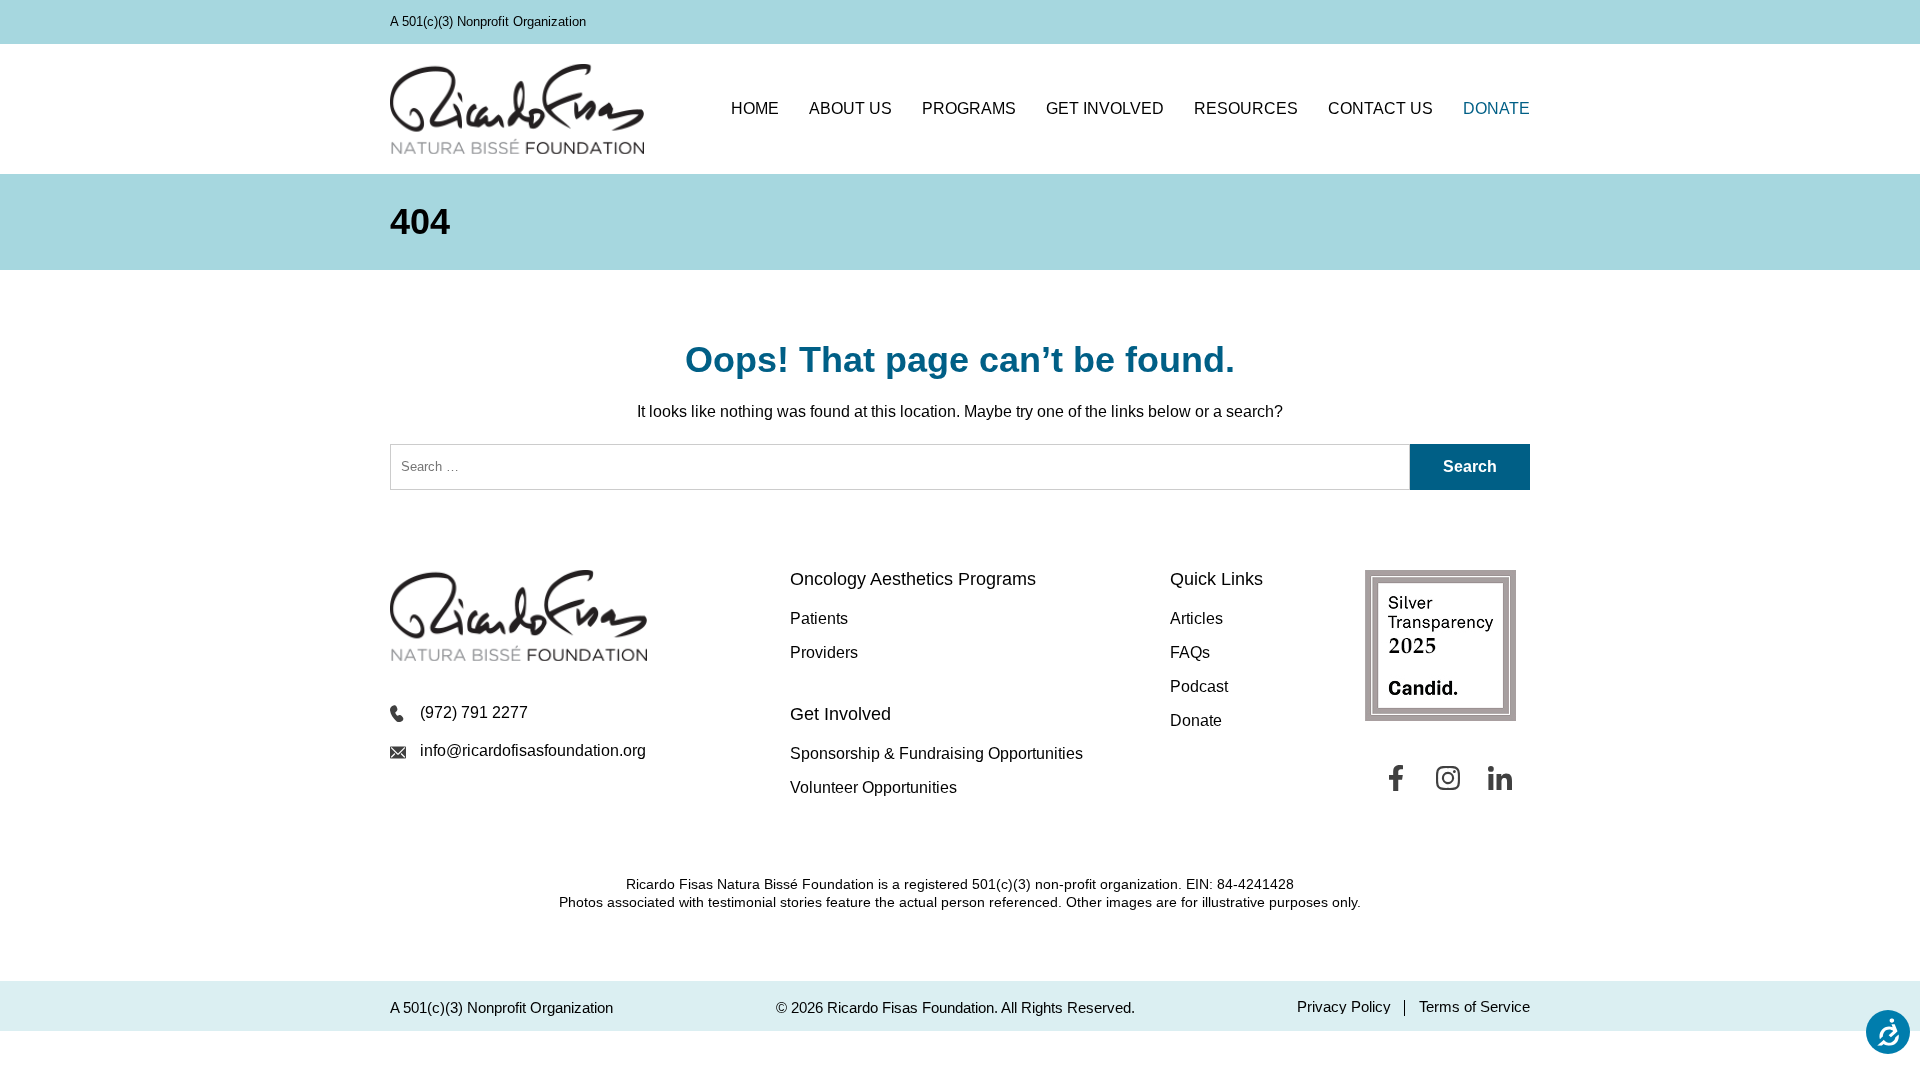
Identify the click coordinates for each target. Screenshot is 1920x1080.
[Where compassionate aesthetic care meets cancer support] (517, 109)
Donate (1496, 108)
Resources (1246, 108)
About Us (850, 108)
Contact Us (1380, 108)
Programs (969, 108)
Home (755, 108)
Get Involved (1105, 108)
